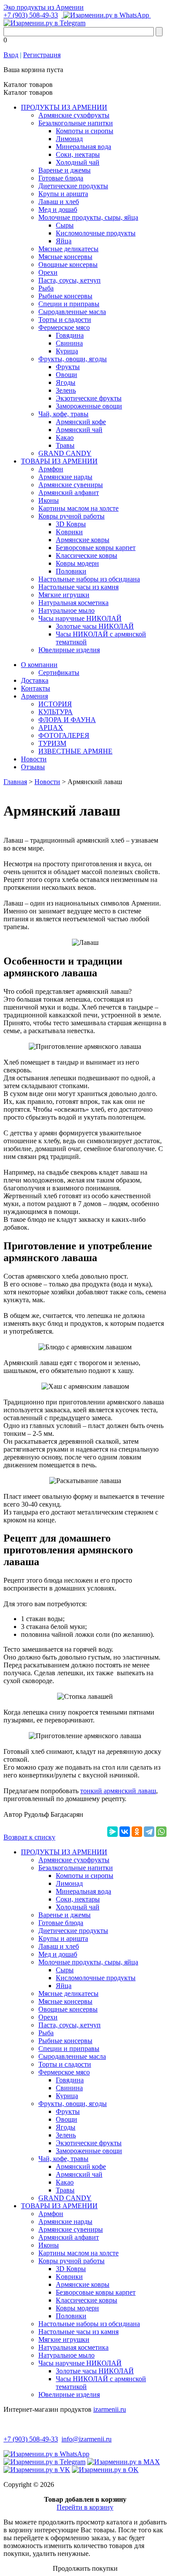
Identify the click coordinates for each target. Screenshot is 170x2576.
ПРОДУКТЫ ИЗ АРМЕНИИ (64, 107)
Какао (65, 437)
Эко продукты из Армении (44, 7)
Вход (11, 55)
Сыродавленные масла (72, 312)
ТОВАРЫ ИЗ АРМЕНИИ (59, 461)
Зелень (66, 390)
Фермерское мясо (64, 327)
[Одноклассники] (137, 1832)
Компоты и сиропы (85, 131)
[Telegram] (149, 1832)
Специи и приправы (69, 304)
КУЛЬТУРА (56, 712)
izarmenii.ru (110, 2409)
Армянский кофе (81, 422)
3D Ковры (71, 524)
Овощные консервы (68, 265)
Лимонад (69, 139)
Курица (67, 351)
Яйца (64, 241)
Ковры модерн (77, 563)
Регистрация (42, 55)
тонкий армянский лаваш (118, 1791)
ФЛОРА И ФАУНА (67, 720)
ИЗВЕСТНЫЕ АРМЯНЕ (75, 751)
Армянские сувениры (71, 485)
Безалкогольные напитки (76, 123)
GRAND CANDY (65, 453)
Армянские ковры (83, 540)
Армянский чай (79, 430)
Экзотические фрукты (89, 398)
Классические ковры (87, 555)
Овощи (66, 375)
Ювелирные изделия (69, 650)
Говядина (70, 335)
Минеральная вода (83, 147)
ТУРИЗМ (52, 743)
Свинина (69, 343)
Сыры (65, 225)
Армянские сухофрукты (74, 115)
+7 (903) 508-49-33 (31, 15)
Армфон (51, 469)
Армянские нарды (65, 477)
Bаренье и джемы (65, 170)
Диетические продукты (73, 186)
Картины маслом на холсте (78, 508)
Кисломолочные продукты (96, 233)
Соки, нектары (78, 154)
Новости (34, 759)
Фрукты (68, 367)
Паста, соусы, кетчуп (70, 280)
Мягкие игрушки (64, 595)
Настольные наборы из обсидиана (89, 579)
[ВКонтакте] (125, 1832)
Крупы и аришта (63, 194)
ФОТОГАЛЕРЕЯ (64, 735)
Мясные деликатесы (68, 249)
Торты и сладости (65, 320)
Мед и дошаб (58, 209)
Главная (15, 782)
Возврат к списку (29, 1837)
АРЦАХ (51, 728)
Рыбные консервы (65, 296)
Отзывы (33, 767)
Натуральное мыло (66, 610)
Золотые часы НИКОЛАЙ (95, 626)
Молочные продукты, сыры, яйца (88, 217)
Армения (34, 696)
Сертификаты (59, 673)
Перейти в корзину (85, 2507)
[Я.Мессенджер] (112, 1832)
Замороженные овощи (89, 406)
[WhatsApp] (161, 1832)
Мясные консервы (65, 257)
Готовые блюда (61, 178)
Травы (65, 445)
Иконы (49, 500)
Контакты (36, 688)
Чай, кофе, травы (63, 414)
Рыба (46, 288)
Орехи (48, 272)
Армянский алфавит (69, 493)
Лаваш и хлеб (59, 202)
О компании (39, 665)
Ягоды (66, 382)
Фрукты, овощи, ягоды (73, 359)
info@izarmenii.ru (87, 2439)
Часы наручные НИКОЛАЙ (80, 618)
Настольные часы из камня (78, 587)
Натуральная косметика (73, 603)
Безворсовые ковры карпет (96, 548)
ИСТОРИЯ (55, 704)
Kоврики (69, 532)
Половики (71, 571)
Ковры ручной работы (71, 516)
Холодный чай (78, 162)
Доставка (35, 680)
